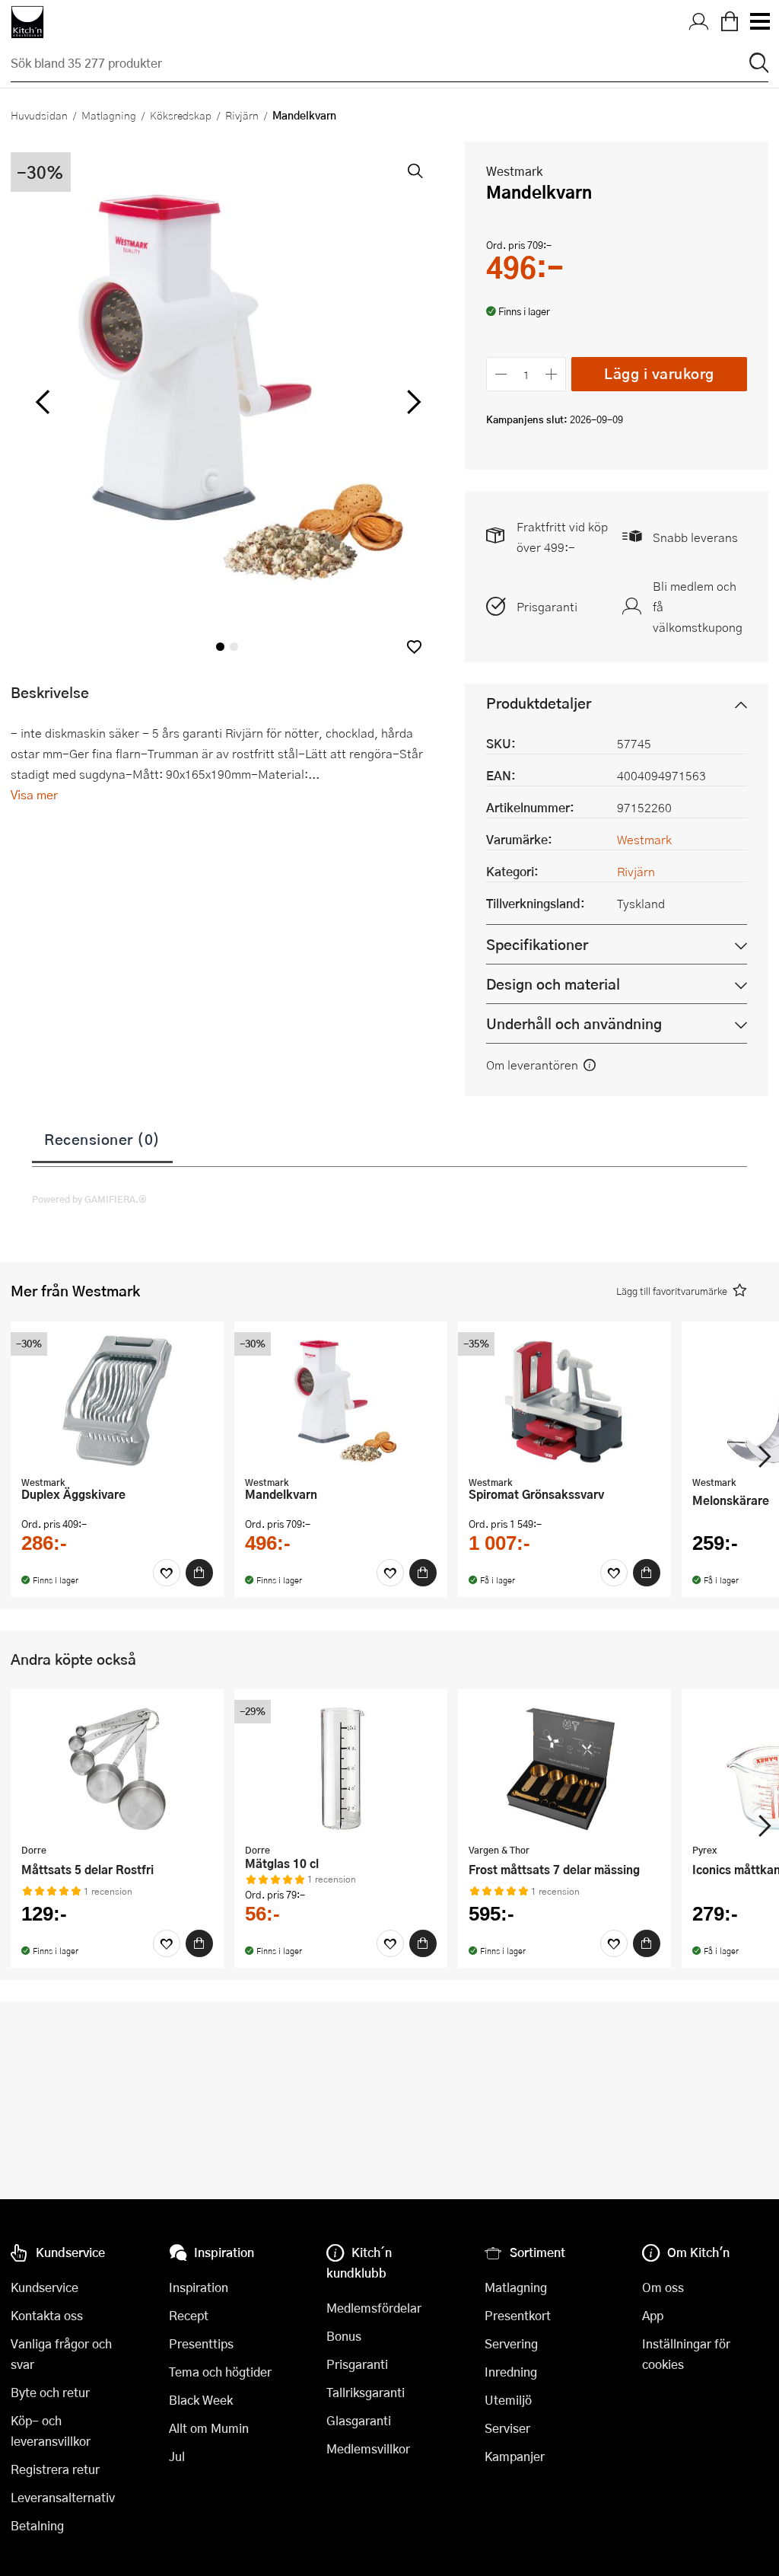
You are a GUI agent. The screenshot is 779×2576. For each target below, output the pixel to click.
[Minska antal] (501, 374)
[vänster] (43, 403)
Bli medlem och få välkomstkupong (698, 606)
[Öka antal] (552, 374)
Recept (189, 2315)
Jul (177, 2456)
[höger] (412, 403)
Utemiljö (508, 2400)
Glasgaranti (359, 2420)
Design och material (553, 984)
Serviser (507, 2428)
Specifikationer (537, 944)
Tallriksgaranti (366, 2392)
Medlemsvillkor (368, 2448)
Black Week (201, 2400)
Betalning (37, 2525)
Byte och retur (50, 2392)
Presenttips (201, 2343)
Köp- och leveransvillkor (51, 2431)
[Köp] (199, 1573)
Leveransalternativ (63, 2497)
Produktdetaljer (539, 703)
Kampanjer (515, 2456)
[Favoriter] (167, 1573)
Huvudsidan (39, 115)
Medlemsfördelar (374, 2308)
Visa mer (34, 794)
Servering (511, 2343)
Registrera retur (55, 2469)
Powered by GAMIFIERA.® (89, 1199)
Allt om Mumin (209, 2428)
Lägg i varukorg (659, 373)
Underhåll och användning (574, 1023)
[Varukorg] (730, 22)
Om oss (663, 2287)
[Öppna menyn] (759, 22)
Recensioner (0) (102, 1139)
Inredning (511, 2372)
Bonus (344, 2336)
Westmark (514, 171)
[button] (414, 647)
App (653, 2315)
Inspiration (199, 2287)
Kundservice (45, 2287)
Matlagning (109, 115)
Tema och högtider (220, 2372)
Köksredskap (181, 115)
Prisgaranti (547, 606)
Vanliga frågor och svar (61, 2354)
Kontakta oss (47, 2315)
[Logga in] (699, 22)
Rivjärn (242, 115)
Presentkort (518, 2315)
